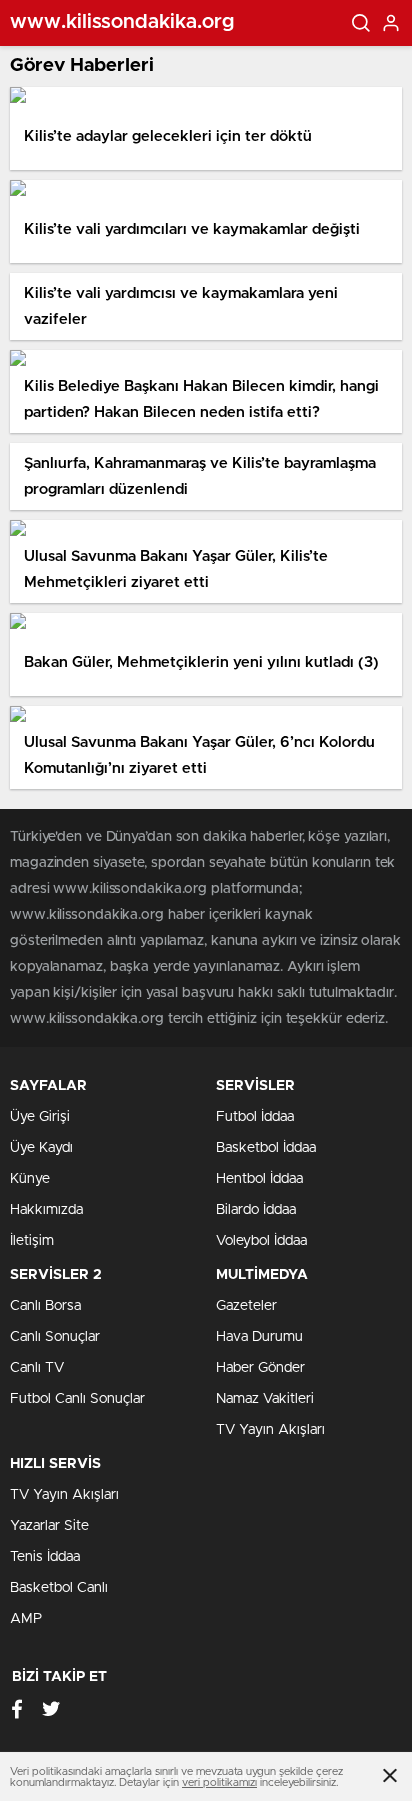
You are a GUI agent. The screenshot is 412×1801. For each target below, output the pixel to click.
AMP (26, 1619)
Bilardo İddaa (256, 1210)
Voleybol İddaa (261, 1241)
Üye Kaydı (41, 1148)
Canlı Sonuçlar (55, 1337)
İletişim (32, 1241)
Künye (30, 1179)
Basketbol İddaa (266, 1148)
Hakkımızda (46, 1210)
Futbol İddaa (255, 1117)
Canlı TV (37, 1368)
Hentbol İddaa (259, 1179)
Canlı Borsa (45, 1306)
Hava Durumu (259, 1337)
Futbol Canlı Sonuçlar (77, 1399)
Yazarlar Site (49, 1526)
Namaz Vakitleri (265, 1399)
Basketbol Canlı (59, 1588)
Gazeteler (246, 1306)
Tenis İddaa (45, 1557)
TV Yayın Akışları (270, 1430)
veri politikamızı (219, 1782)
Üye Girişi (40, 1117)
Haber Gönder (260, 1368)
